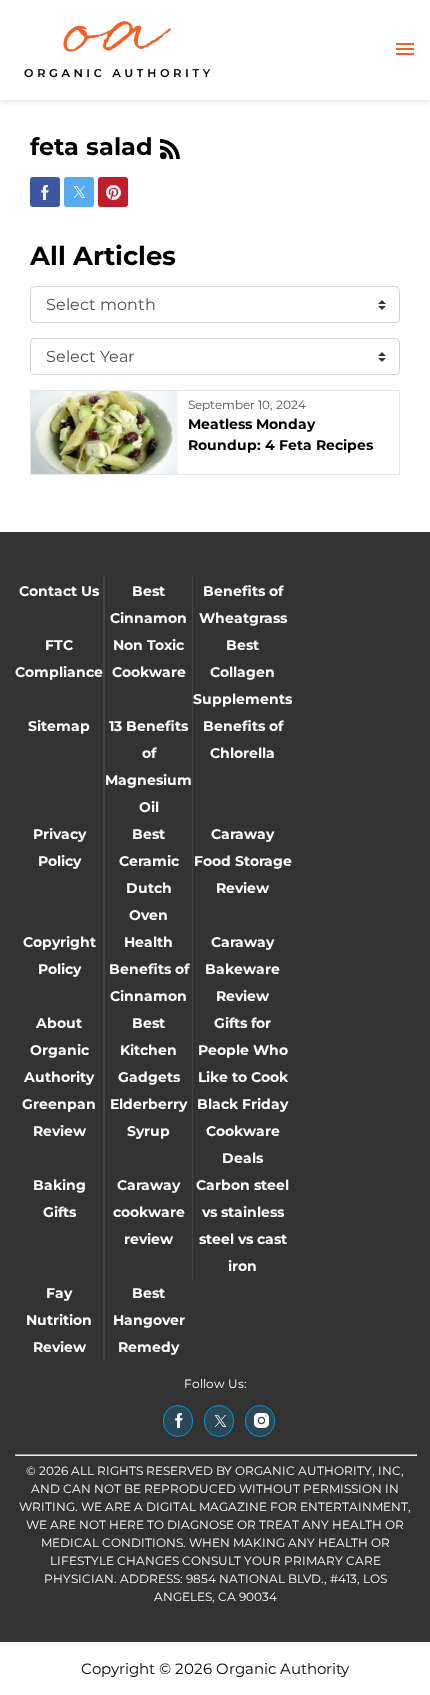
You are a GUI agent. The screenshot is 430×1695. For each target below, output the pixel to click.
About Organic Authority (59, 1050)
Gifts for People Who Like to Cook (243, 1050)
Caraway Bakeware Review (242, 969)
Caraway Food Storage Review (243, 861)
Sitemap (59, 726)
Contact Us (59, 591)
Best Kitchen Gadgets (149, 1050)
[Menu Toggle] (405, 50)
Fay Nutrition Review (59, 1320)
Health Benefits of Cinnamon (149, 969)
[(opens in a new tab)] (178, 1421)
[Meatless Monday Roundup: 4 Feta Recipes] (104, 432)
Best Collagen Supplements (242, 672)
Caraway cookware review (149, 1212)
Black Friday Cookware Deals (242, 1131)
